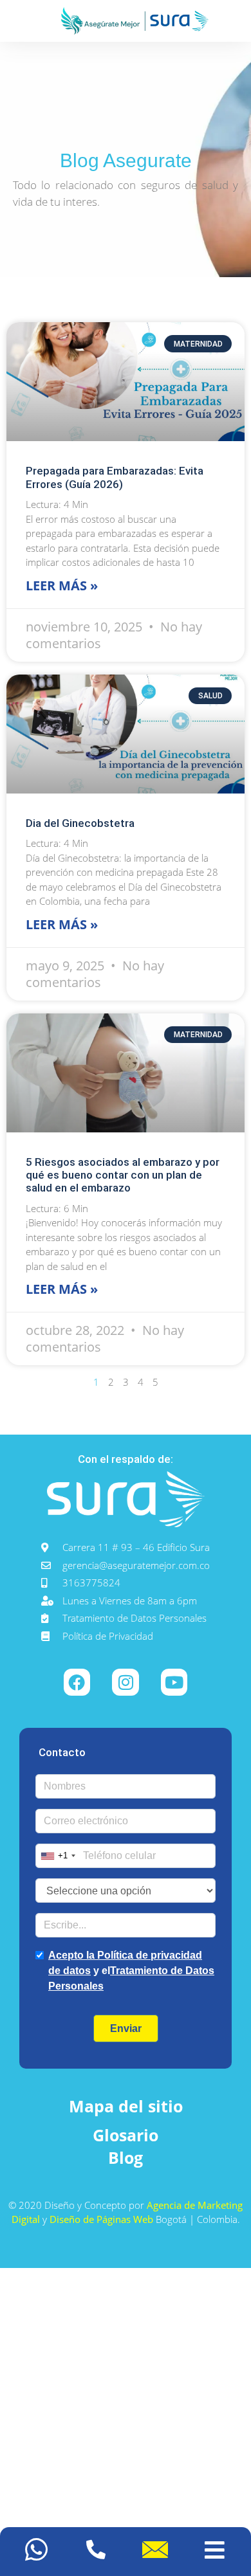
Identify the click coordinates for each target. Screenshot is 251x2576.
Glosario (126, 2135)
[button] (215, 2552)
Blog (126, 2157)
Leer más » (62, 585)
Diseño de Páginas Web (103, 2219)
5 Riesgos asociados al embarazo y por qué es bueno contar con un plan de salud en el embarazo (123, 1175)
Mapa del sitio (126, 2106)
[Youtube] (174, 1682)
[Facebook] (77, 1682)
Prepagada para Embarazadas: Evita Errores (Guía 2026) (115, 477)
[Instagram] (126, 1682)
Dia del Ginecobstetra (80, 823)
